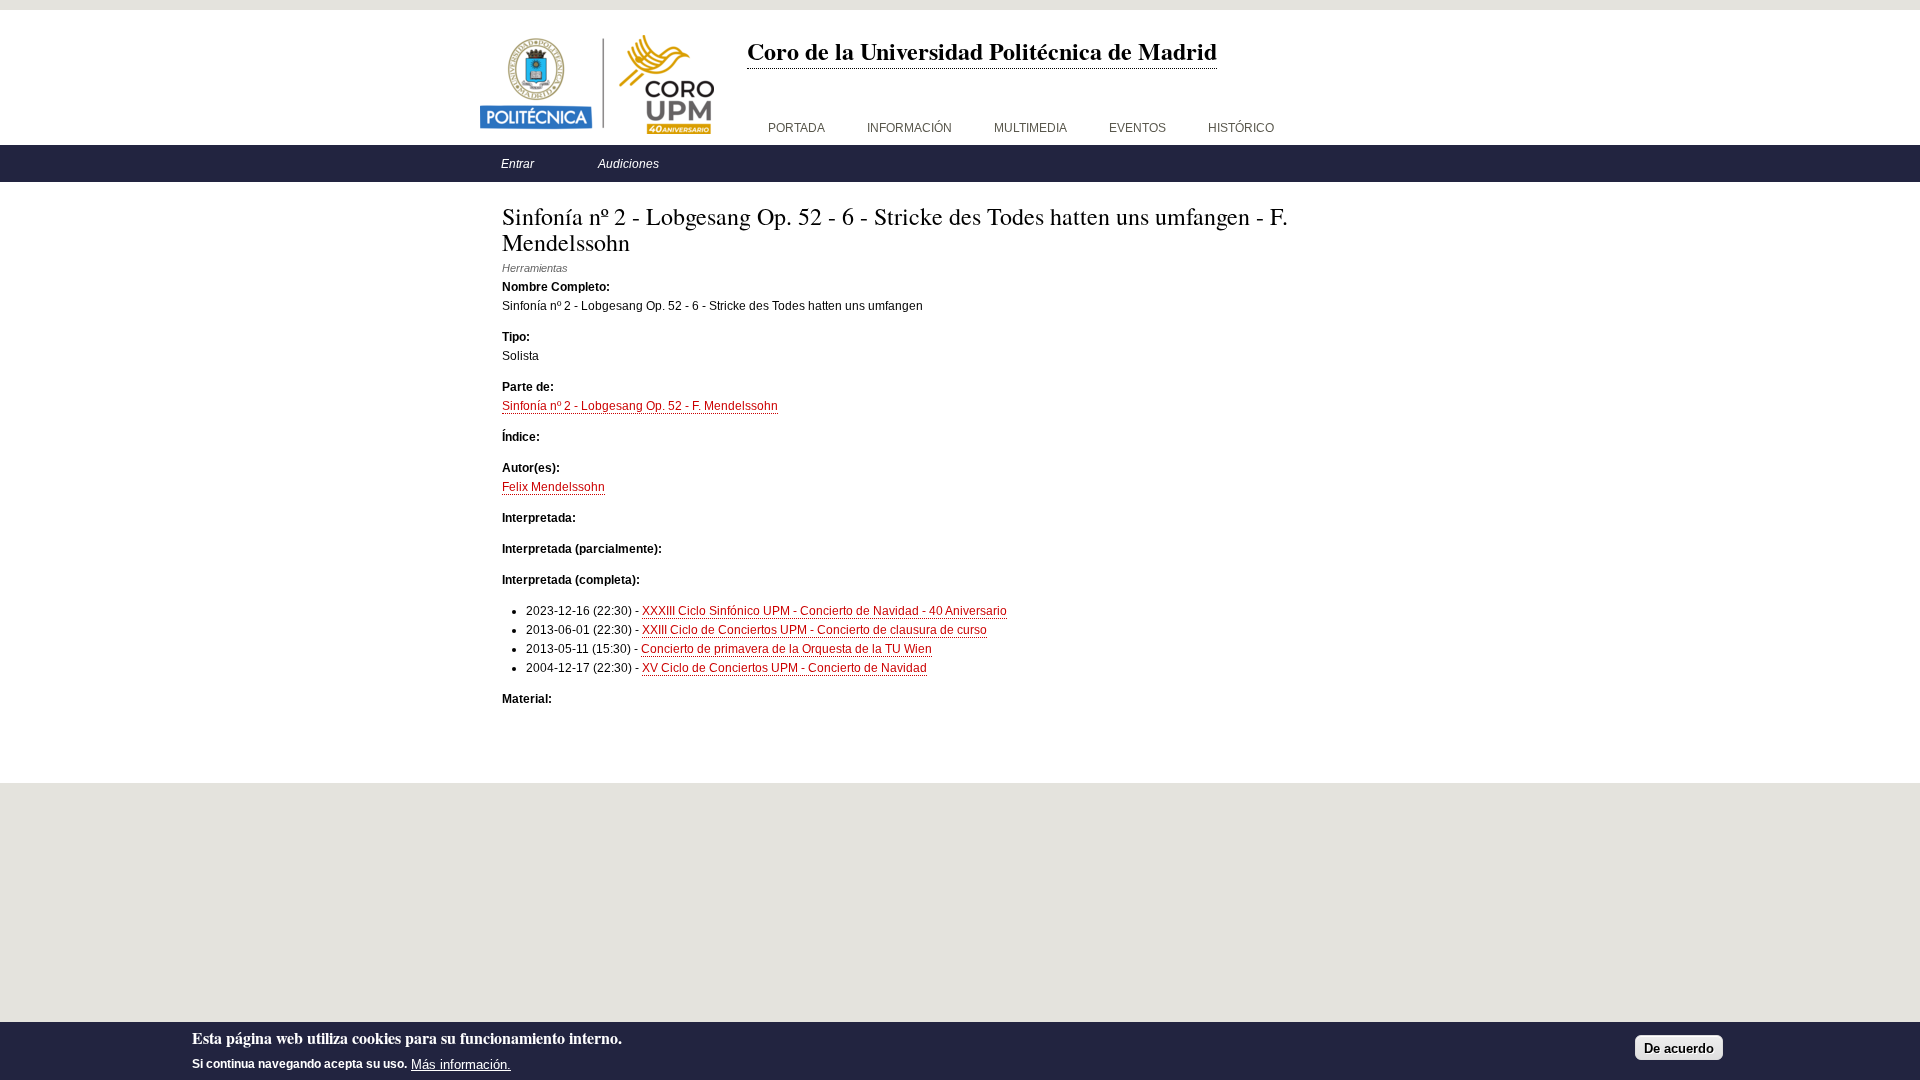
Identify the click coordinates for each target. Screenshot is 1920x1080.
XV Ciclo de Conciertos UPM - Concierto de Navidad (784, 668)
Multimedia (1030, 128)
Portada (796, 128)
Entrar (517, 164)
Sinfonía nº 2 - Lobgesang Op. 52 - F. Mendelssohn (640, 406)
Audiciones (628, 164)
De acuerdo (1679, 1047)
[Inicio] (597, 84)
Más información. (461, 1063)
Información (909, 128)
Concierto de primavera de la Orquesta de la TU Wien (786, 649)
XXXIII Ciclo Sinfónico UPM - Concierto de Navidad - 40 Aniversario (824, 611)
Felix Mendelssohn (553, 487)
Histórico (1241, 128)
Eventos (1137, 128)
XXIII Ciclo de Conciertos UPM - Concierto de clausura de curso (814, 630)
